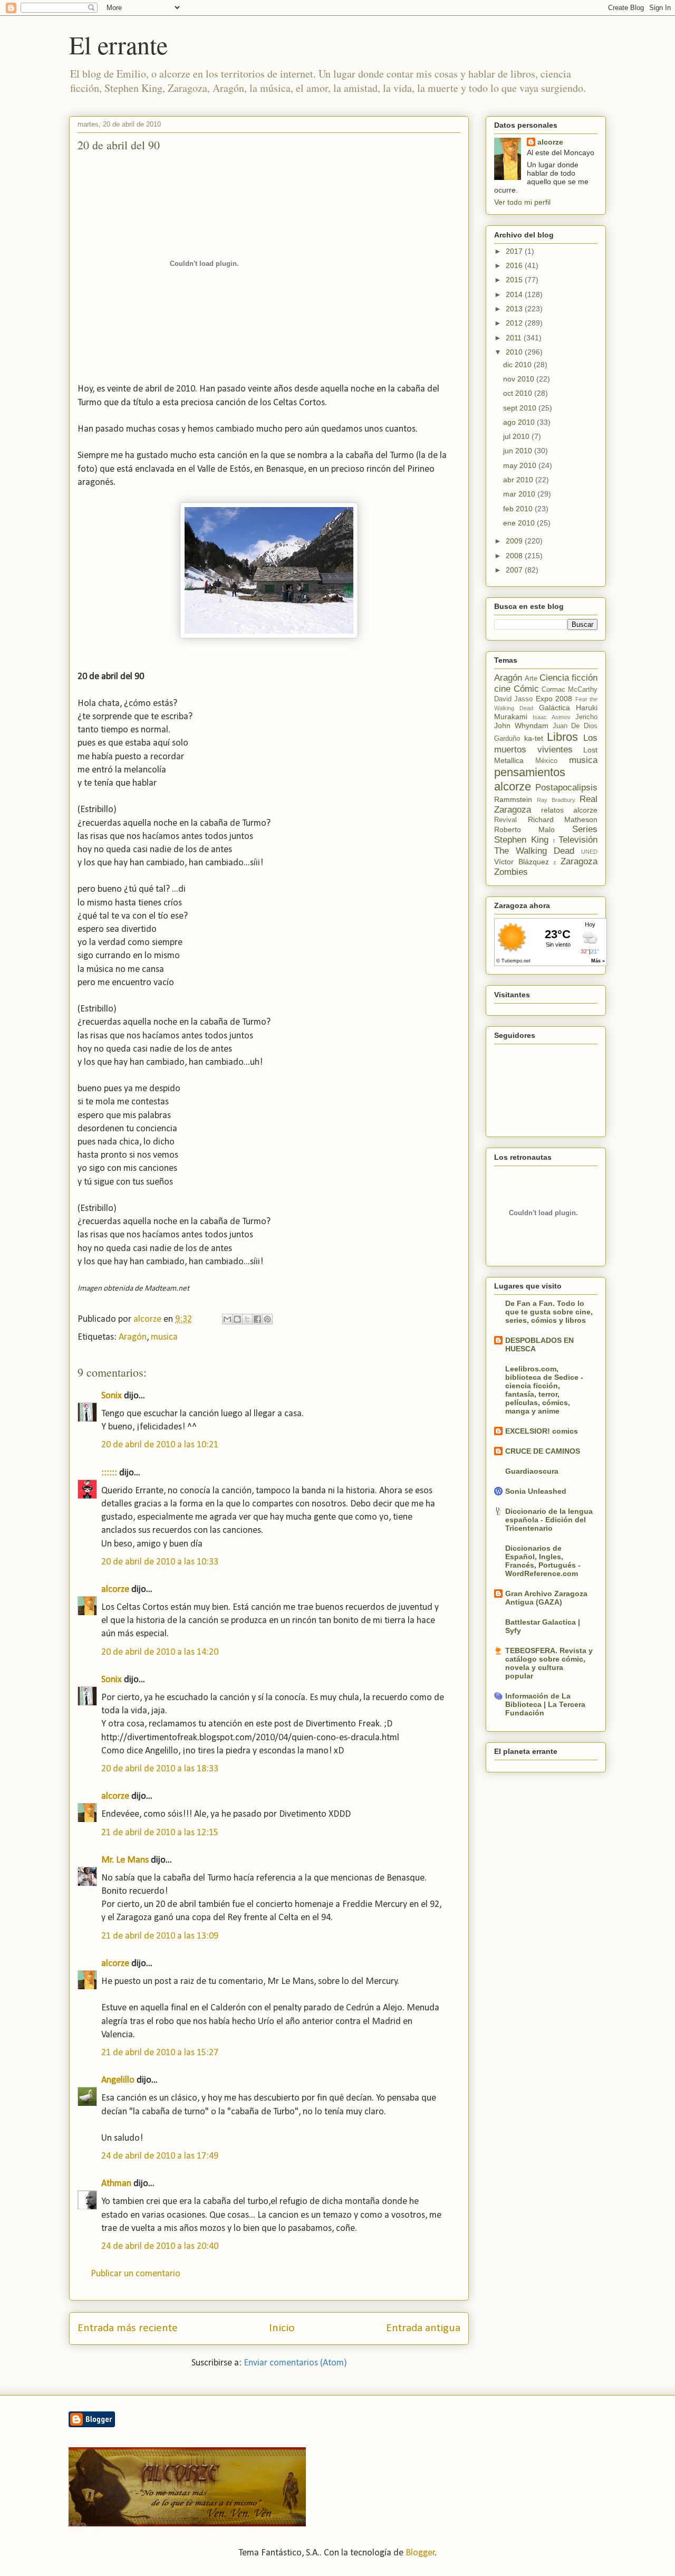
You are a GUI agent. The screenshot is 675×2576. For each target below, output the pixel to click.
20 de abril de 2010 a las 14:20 (160, 1652)
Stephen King (521, 840)
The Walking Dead (534, 851)
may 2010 (521, 465)
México (546, 761)
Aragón (133, 1337)
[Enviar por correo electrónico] (227, 1319)
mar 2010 (520, 494)
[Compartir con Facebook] (257, 1319)
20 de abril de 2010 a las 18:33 (160, 1769)
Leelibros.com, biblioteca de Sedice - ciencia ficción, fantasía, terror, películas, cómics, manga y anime (544, 1390)
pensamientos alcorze (530, 779)
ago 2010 (520, 422)
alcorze (115, 1590)
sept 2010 (521, 408)
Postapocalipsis (566, 788)
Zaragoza (579, 861)
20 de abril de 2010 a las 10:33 (160, 1562)
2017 (515, 251)
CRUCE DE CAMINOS (543, 1451)
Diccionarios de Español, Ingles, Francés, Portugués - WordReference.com (543, 1561)
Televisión (578, 840)
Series (585, 829)
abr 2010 (519, 480)
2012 (515, 323)
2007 (515, 570)
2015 (515, 280)
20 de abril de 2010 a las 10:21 (160, 1445)
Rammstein (513, 799)
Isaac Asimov (551, 717)
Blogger (420, 2553)
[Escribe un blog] (237, 1319)
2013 (515, 309)
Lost (590, 750)
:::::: (109, 1473)
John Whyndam (521, 726)
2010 (515, 352)
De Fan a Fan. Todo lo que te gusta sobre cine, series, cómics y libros (549, 1312)
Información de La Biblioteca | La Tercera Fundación (545, 1704)
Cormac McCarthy (570, 690)
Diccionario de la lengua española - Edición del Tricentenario (549, 1520)
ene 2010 (520, 523)
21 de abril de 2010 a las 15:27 (160, 2053)
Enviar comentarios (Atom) (295, 2363)
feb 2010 (519, 509)
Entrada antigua (423, 2328)
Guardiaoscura (532, 1471)
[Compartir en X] (247, 1319)
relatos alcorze (569, 810)
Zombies (511, 872)
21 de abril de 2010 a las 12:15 (160, 1833)
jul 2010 (517, 436)
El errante (118, 44)
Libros (562, 737)
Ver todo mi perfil (522, 202)
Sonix (112, 1396)
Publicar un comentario (136, 2274)
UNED (589, 852)
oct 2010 (519, 393)
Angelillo (118, 2080)
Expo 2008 (554, 699)
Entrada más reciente (128, 2328)
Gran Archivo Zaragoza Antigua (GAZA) (546, 1598)
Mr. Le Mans (125, 1860)
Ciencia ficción (568, 678)
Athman (116, 2184)
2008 (515, 556)
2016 (515, 265)
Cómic (526, 689)
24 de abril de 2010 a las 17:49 (160, 2156)
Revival (505, 820)
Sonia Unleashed (536, 1491)
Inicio (282, 2328)
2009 (515, 541)
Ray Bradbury (556, 800)
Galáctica (555, 708)
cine (502, 689)
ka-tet (534, 738)
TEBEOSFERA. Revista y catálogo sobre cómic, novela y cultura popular (549, 1663)
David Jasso (513, 699)
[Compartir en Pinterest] (267, 1319)
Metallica (509, 760)
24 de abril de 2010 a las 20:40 (160, 2246)
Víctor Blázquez (522, 862)
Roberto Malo (524, 829)
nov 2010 (520, 379)
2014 (515, 294)
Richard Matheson (563, 819)
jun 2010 (519, 451)
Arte (531, 679)
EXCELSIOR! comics (542, 1431)
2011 (515, 338)
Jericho (586, 717)
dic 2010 (518, 365)
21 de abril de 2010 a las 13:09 (160, 1936)
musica (164, 1337)
